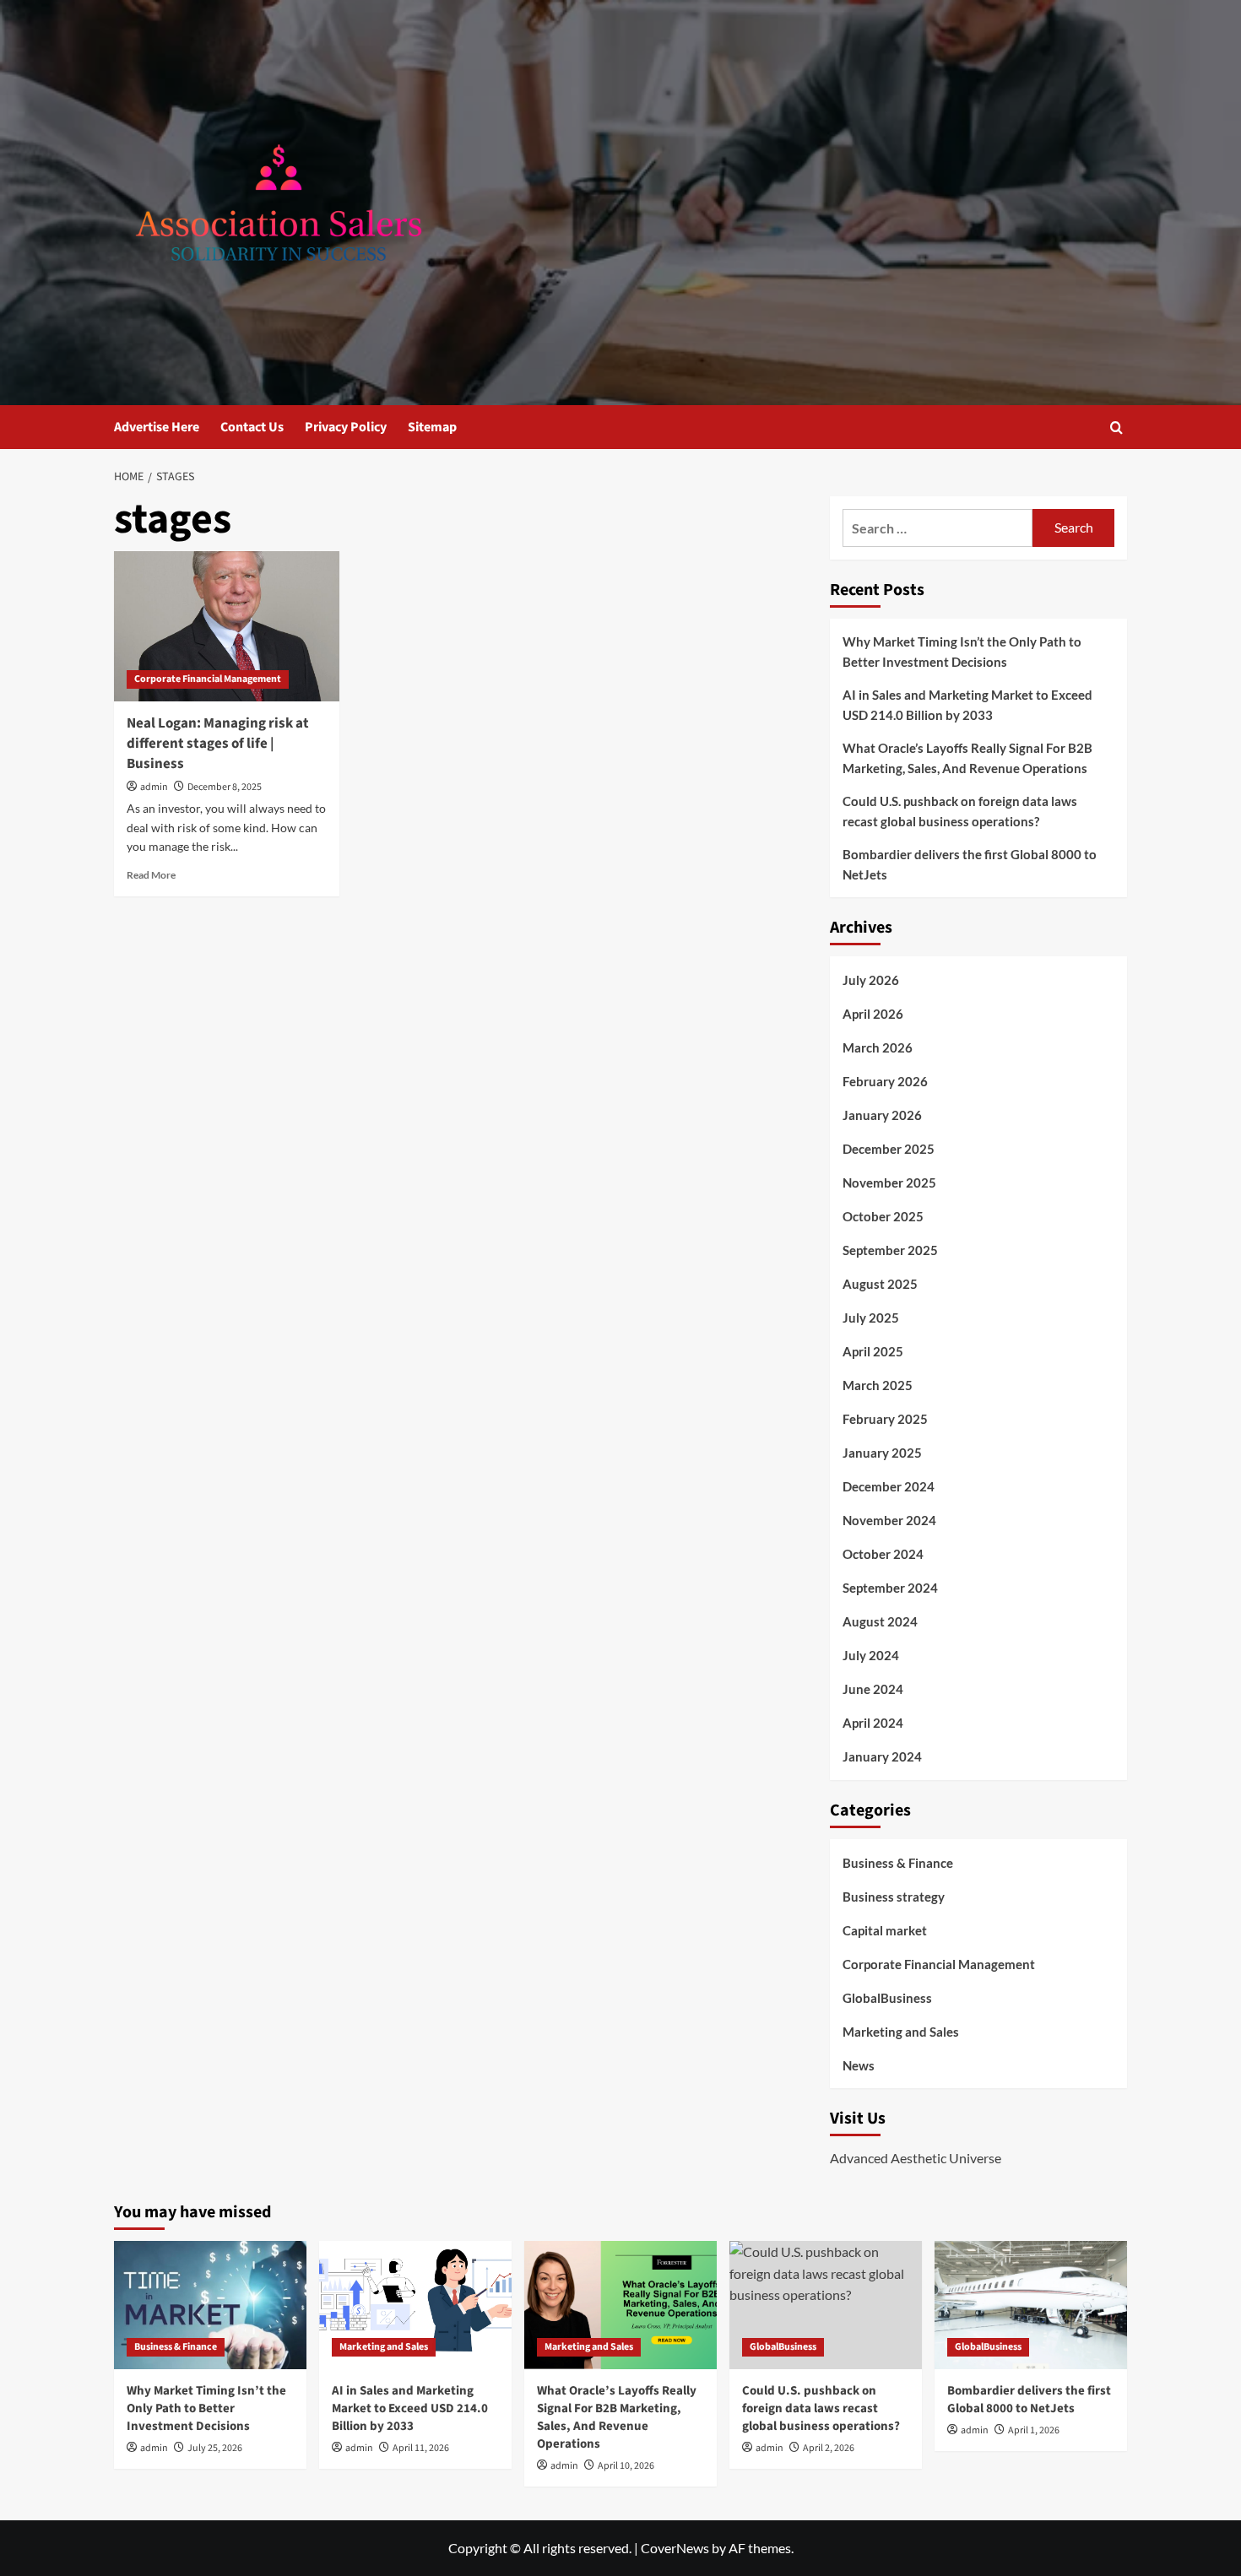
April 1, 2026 (1034, 2430)
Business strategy (894, 1897)
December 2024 (889, 1486)
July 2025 (871, 1318)
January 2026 (882, 1115)
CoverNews (675, 2548)
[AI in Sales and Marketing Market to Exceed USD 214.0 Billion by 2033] (415, 2305)
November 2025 (889, 1182)
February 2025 (885, 1419)
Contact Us (252, 427)
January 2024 (882, 1756)
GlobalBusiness (887, 1998)
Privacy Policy (346, 427)
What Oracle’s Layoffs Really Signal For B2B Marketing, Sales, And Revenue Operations (967, 758)
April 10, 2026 (626, 2466)
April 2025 (873, 1351)
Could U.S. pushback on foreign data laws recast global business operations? (960, 811)
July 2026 (871, 980)
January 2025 (882, 1453)
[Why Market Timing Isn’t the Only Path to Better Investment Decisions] (210, 2305)
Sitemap (432, 427)
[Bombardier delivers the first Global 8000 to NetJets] (1031, 2305)
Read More (151, 875)
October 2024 (883, 1554)
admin (154, 787)
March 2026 (878, 1047)
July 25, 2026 (215, 2448)
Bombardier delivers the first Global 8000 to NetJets (970, 864)
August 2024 (880, 1621)
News (859, 2065)
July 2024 (871, 1655)
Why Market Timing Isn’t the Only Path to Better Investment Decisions (962, 652)
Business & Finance (898, 1863)
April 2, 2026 (829, 2448)
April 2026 (873, 1014)
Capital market (885, 1930)
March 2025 (878, 1385)
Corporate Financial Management (208, 679)
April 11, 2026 (421, 2448)
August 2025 (880, 1284)
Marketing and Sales (901, 2032)
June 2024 (873, 1689)
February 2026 (885, 1081)
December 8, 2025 (225, 787)
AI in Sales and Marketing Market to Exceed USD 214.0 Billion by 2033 (967, 705)
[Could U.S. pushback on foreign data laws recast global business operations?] (826, 2305)
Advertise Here (157, 427)
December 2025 (889, 1149)
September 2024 (890, 1588)
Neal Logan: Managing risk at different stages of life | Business (218, 744)
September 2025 (890, 1250)
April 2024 (873, 1723)
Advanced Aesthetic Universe (916, 2158)
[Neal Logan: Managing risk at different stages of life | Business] (227, 626)
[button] (1116, 428)
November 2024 (889, 1520)
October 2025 (883, 1216)
